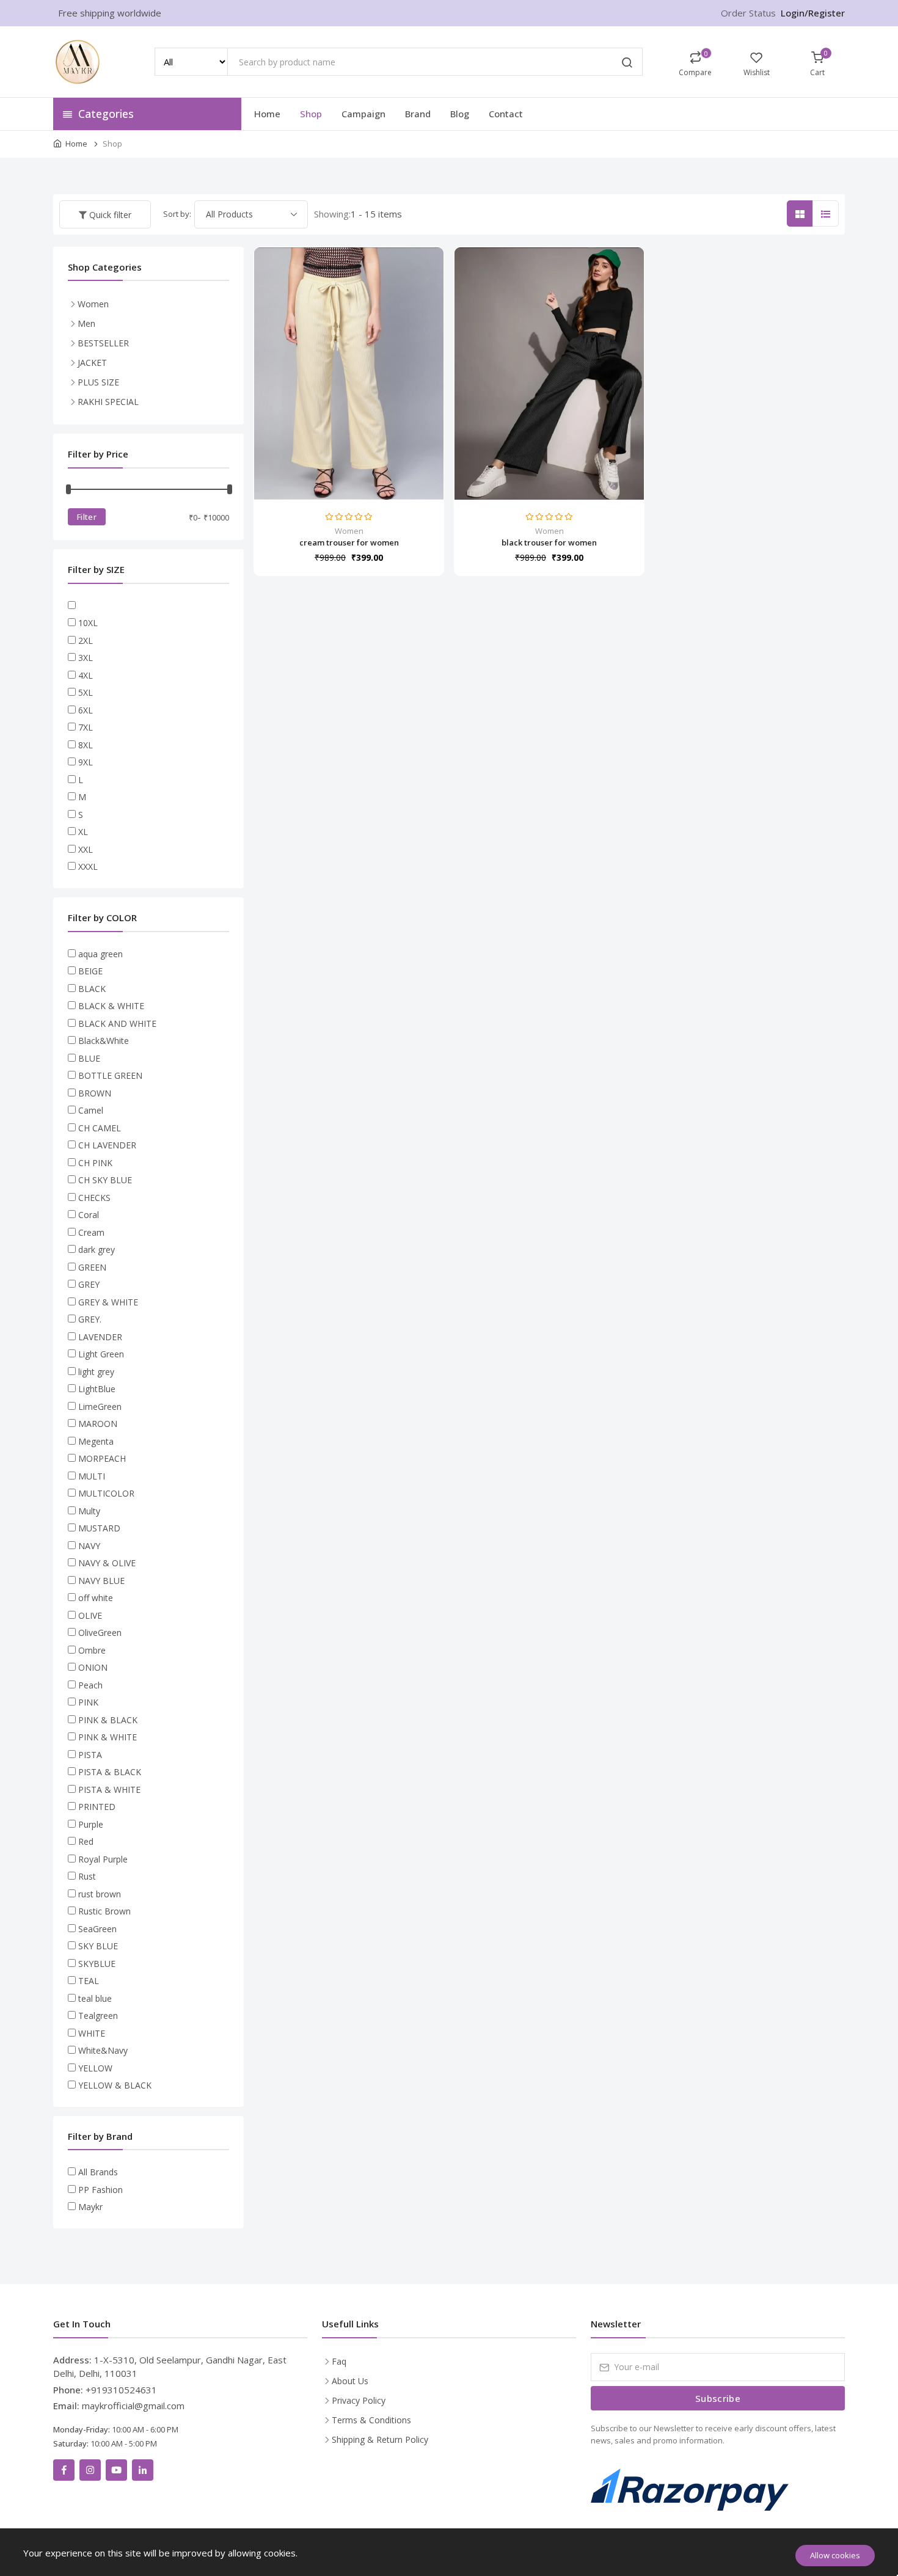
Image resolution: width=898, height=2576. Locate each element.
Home (267, 114)
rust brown (100, 1894)
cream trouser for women (349, 542)
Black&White (104, 1041)
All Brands (98, 2172)
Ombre (92, 1650)
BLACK (92, 989)
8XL (86, 745)
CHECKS (94, 1198)
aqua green (100, 954)
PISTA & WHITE (109, 1790)
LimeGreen (100, 1407)
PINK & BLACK (108, 1720)
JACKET (92, 363)
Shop (311, 114)
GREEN (92, 1267)
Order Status (748, 13)
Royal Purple (103, 1859)
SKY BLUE (98, 1946)
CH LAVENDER (107, 1145)
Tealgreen (98, 2016)
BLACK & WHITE (111, 1006)
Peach (90, 1685)
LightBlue (97, 1389)
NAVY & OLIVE (107, 1563)
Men (86, 323)
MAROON (98, 1424)
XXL (86, 849)
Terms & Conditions (371, 2420)
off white (96, 1598)
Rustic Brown (104, 1911)
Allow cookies (835, 2555)
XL (83, 832)
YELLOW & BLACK (115, 2085)
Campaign (363, 114)
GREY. (90, 1319)
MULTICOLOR (106, 1493)
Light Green (101, 1354)
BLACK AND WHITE (117, 1023)
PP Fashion (100, 2190)
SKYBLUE (97, 1964)
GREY (89, 1284)
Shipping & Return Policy (380, 2439)
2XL (86, 640)
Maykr (90, 2207)
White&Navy (103, 2050)
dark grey (97, 1250)
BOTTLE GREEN (110, 1075)
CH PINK (95, 1163)
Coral (89, 1215)
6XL (86, 710)
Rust (87, 1876)
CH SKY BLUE (105, 1180)
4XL (86, 675)
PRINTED (97, 1807)
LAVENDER (100, 1337)
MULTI (92, 1476)
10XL (88, 623)
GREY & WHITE (108, 1302)
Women (349, 531)
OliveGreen (100, 1633)
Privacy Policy (359, 2400)
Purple (91, 1824)
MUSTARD (99, 1528)
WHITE (92, 2033)
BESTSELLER (103, 343)
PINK (88, 1702)
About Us (350, 2381)
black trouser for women (549, 542)
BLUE (89, 1058)
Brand (418, 114)
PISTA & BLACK (110, 1772)
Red (86, 1841)
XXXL (88, 867)
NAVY (89, 1546)
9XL (86, 762)
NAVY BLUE (101, 1581)
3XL (86, 658)
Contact (506, 114)
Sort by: (177, 214)
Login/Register (813, 13)
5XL (86, 692)
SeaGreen (97, 1929)
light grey (96, 1372)
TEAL (89, 1981)
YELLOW (95, 2068)
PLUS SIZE (98, 382)
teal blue (95, 1998)
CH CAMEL (100, 1128)
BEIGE (90, 971)
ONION (93, 1667)
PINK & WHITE (108, 1737)
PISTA (90, 1755)
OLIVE (90, 1615)
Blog (460, 114)
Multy (89, 1511)
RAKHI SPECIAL (108, 402)
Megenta (96, 1441)
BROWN (95, 1093)
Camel (91, 1110)
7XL (86, 727)
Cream (91, 1232)
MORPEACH (102, 1458)
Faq (339, 2361)
